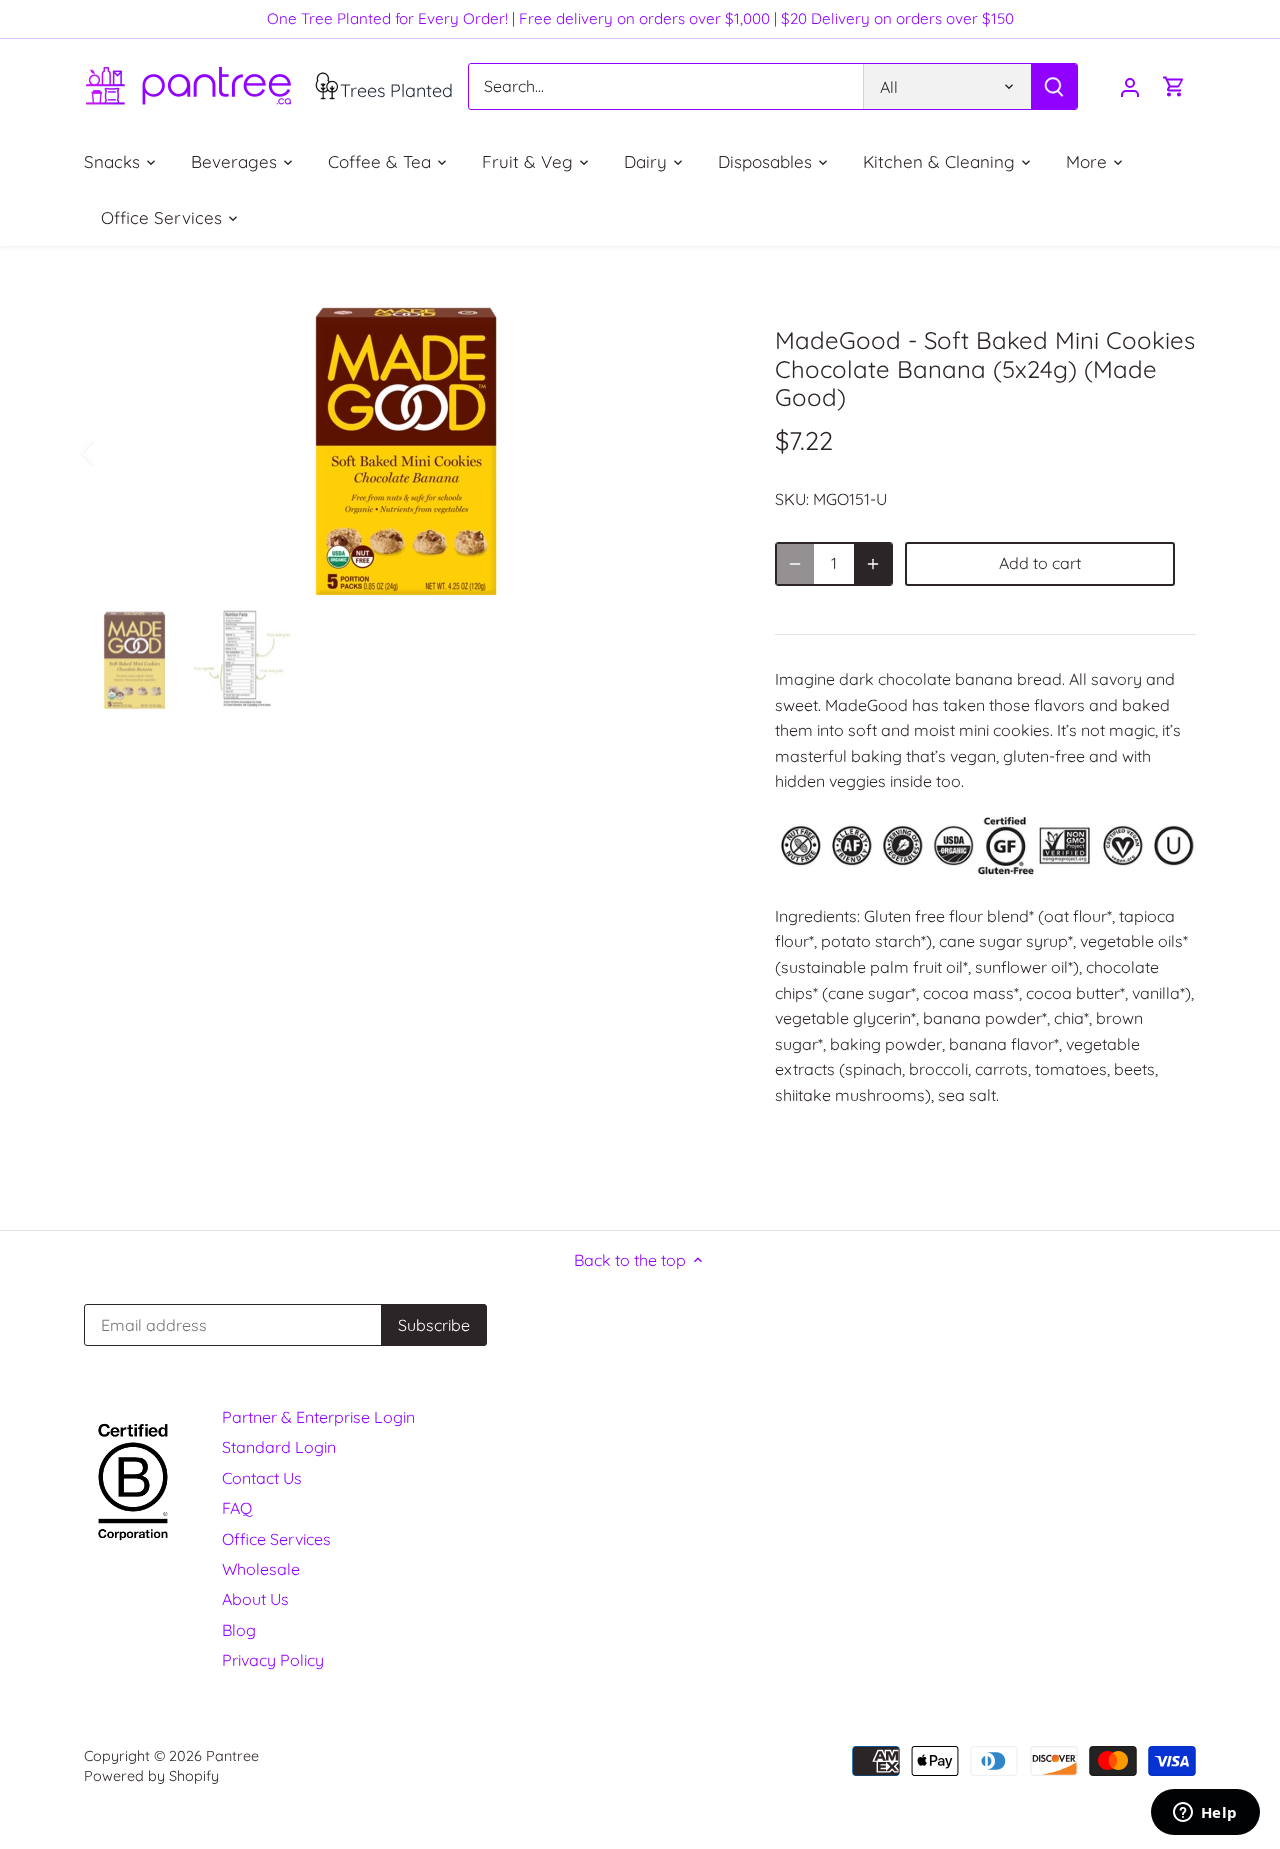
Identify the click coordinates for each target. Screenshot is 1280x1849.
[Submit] (1054, 86)
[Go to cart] (1174, 86)
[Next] (697, 452)
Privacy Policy (273, 1660)
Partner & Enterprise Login (318, 1417)
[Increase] (873, 564)
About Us (255, 1599)
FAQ (237, 1508)
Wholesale (261, 1569)
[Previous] (114, 452)
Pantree (232, 1756)
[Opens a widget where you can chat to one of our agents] (1205, 1814)
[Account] (1130, 86)
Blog (239, 1630)
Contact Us (262, 1478)
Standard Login (279, 1447)
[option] (406, 452)
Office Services (276, 1539)
